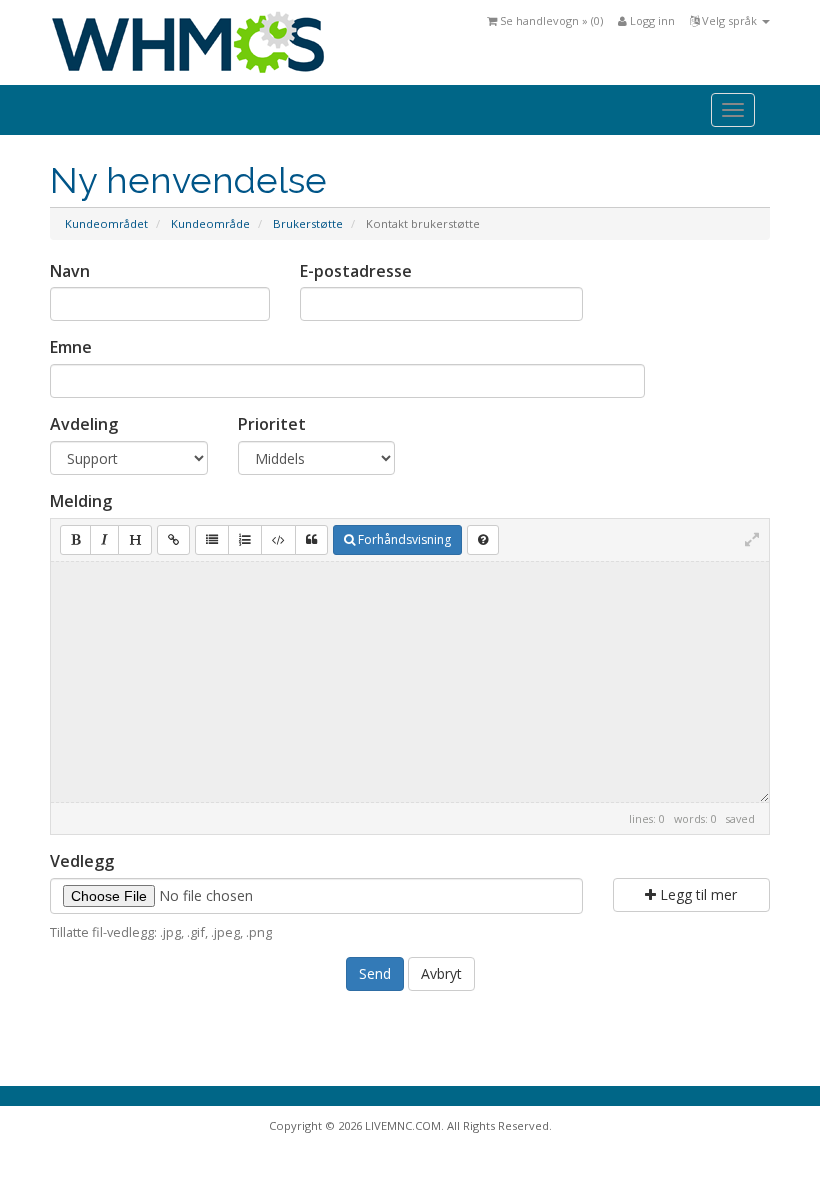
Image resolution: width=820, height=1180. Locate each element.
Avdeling (84, 424)
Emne (71, 347)
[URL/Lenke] (173, 540)
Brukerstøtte (308, 223)
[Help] (483, 540)
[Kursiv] (104, 540)
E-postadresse (356, 271)
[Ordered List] (245, 540)
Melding (81, 501)
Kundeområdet (106, 223)
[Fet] (75, 540)
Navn (70, 271)
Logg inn (651, 20)
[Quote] (311, 540)
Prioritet (272, 424)
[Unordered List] (212, 540)
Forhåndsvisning (403, 539)
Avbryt (441, 973)
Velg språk (729, 20)
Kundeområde (210, 223)
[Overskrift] (135, 540)
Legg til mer (696, 894)
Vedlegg (82, 861)
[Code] (278, 540)
